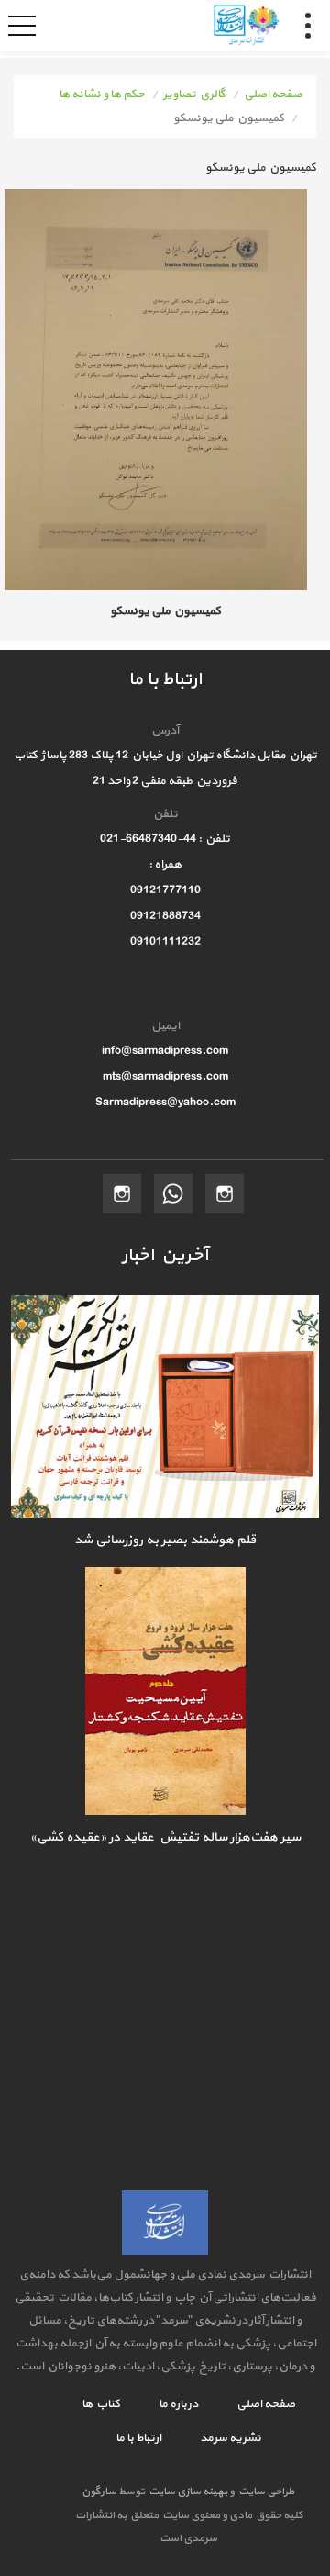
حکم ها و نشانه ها (102, 95)
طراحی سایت (264, 2492)
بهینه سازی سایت (187, 2492)
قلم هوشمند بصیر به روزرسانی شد (165, 1540)
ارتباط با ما (138, 2438)
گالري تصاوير (194, 95)
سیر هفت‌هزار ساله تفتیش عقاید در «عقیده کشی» (165, 1837)
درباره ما (177, 2404)
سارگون (100, 2492)
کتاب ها (101, 2404)
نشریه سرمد (230, 2438)
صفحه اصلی (273, 95)
